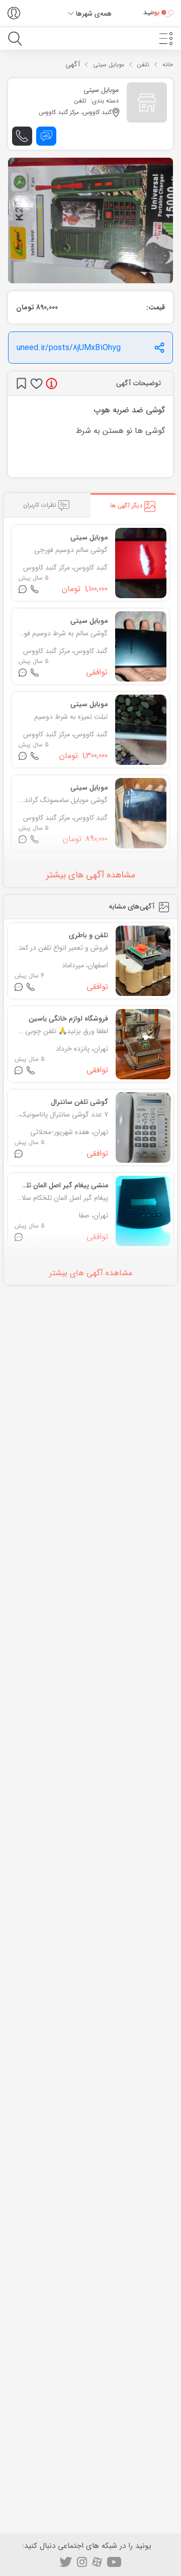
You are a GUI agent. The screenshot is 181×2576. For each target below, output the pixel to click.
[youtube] (114, 2562)
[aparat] (97, 2562)
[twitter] (66, 2562)
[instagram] (82, 2562)
